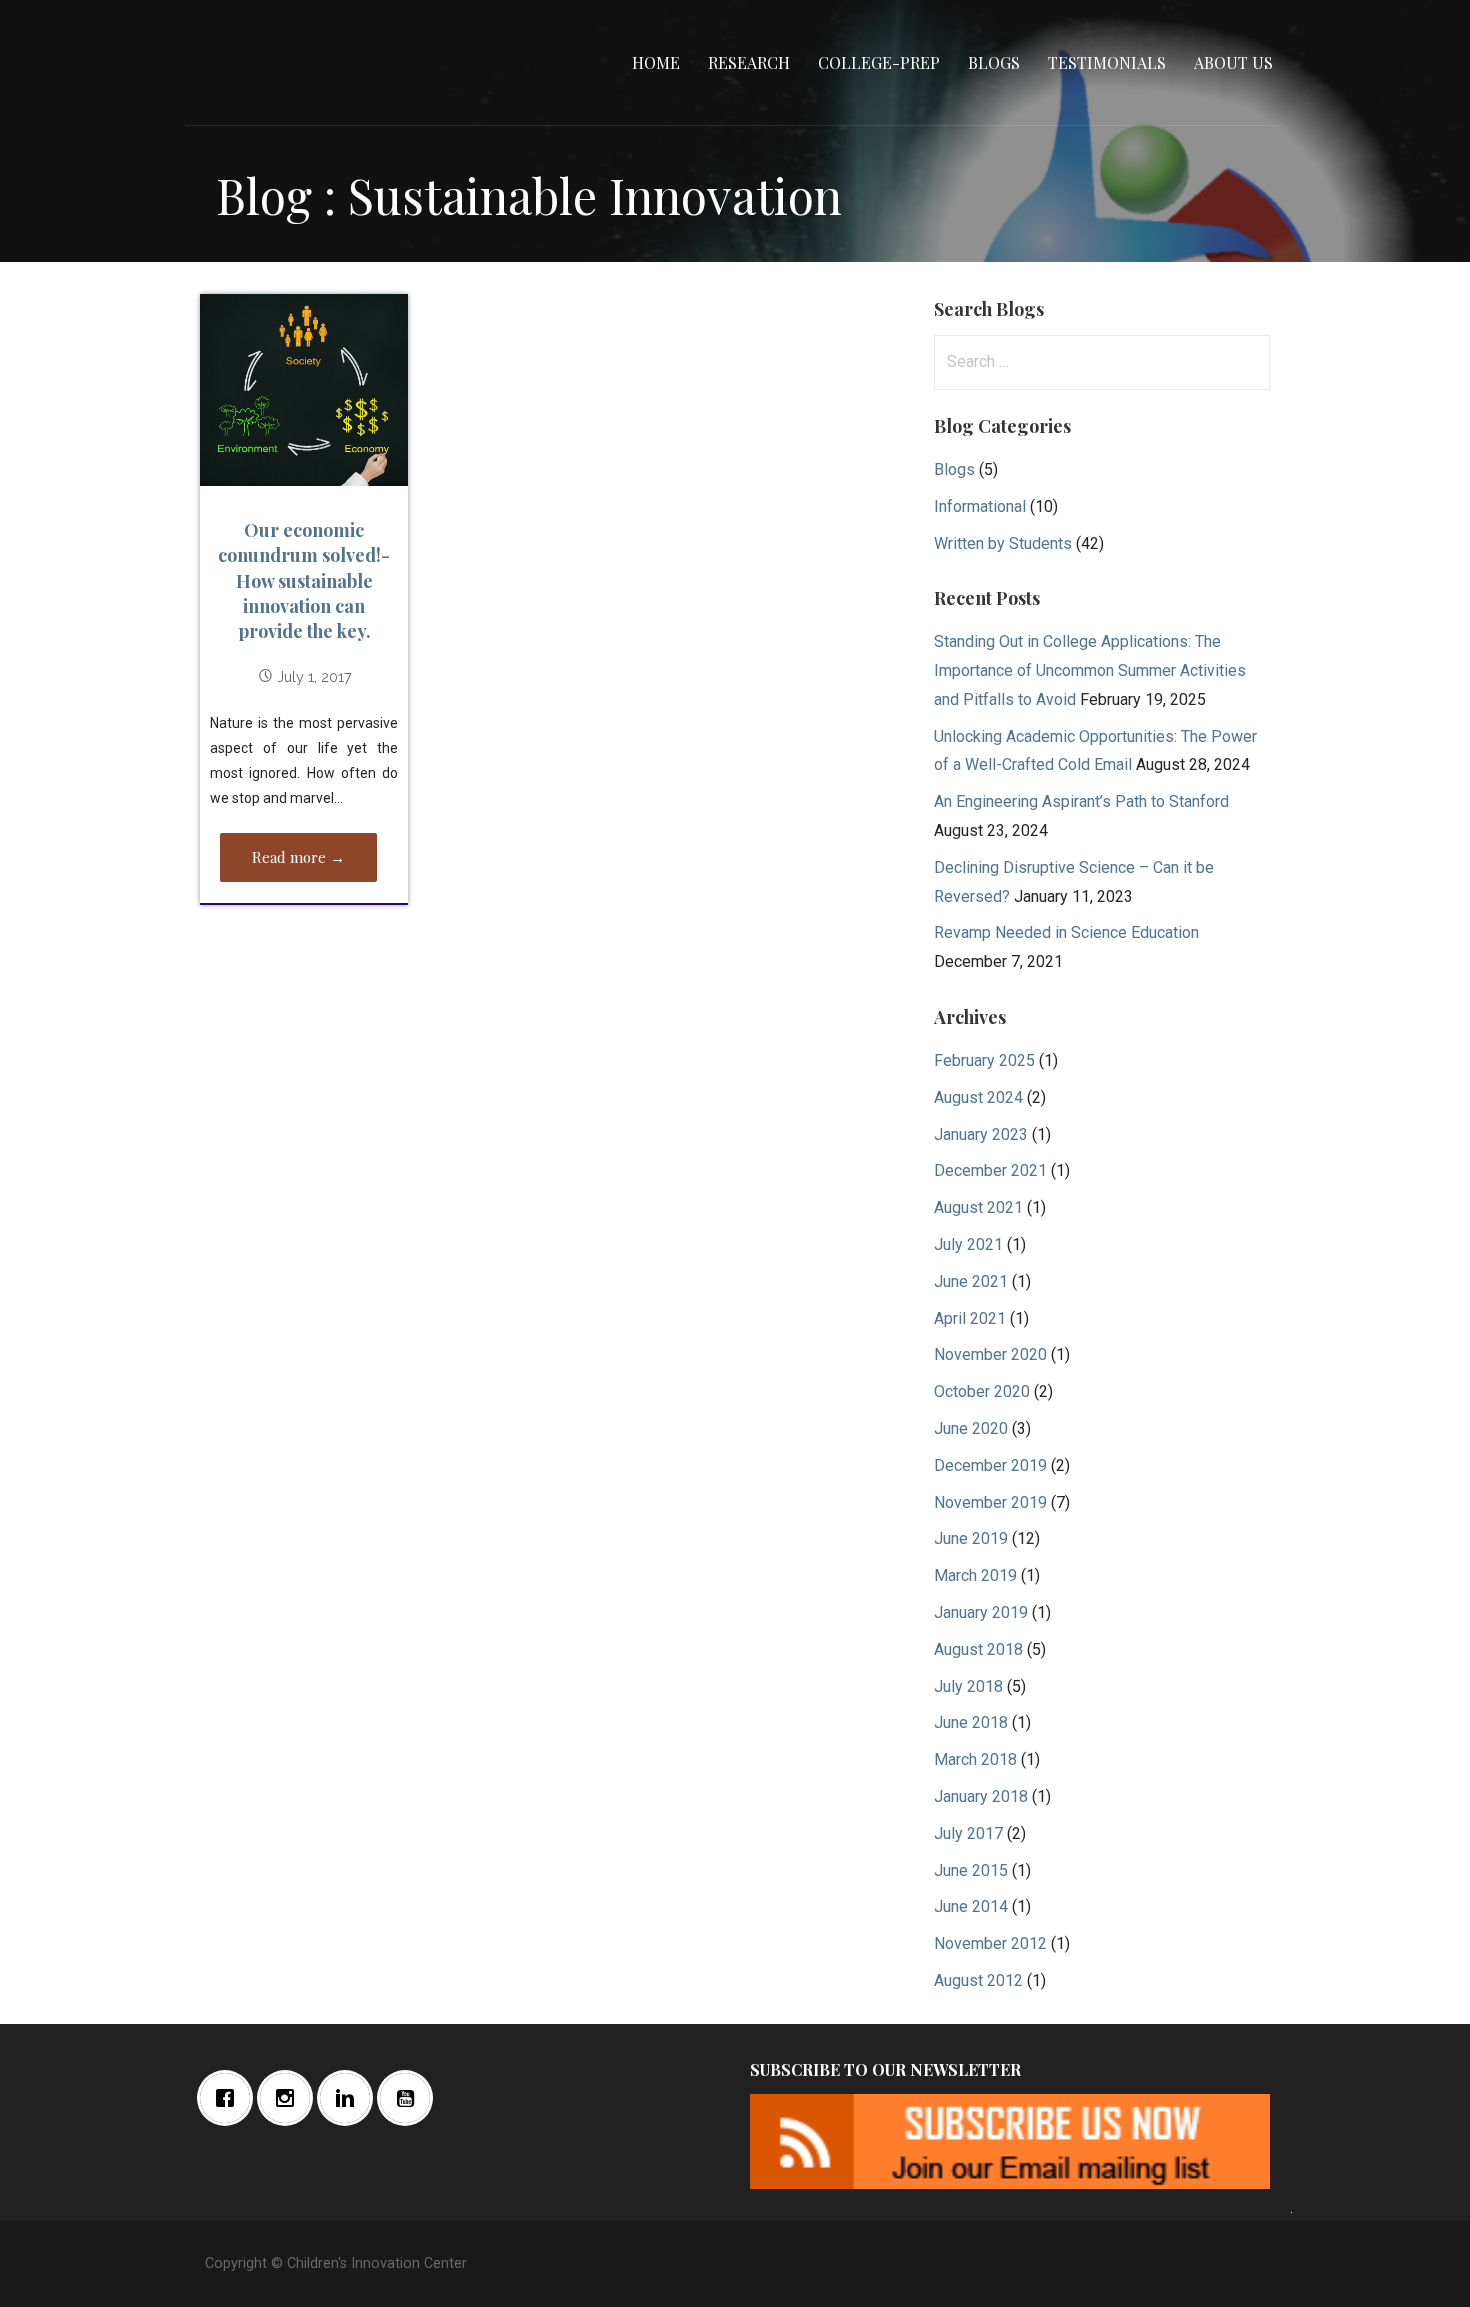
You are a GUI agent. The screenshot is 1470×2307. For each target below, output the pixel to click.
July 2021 (968, 1244)
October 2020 (982, 1391)
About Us (1233, 62)
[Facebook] (230, 2098)
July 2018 (968, 1686)
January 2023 (981, 1134)
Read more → (298, 857)
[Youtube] (410, 2098)
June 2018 (971, 1722)
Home (656, 62)
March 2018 (975, 1759)
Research (749, 62)
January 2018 (981, 1796)
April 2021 (970, 1318)
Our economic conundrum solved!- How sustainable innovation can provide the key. (304, 580)
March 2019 (975, 1575)
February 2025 (984, 1060)
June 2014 (971, 1906)
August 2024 (978, 1097)
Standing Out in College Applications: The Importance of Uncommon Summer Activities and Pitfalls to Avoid (1090, 670)
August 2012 (978, 1980)
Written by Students (1003, 543)
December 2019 (990, 1465)
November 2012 (990, 1943)
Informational (980, 506)
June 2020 (971, 1428)
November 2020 (990, 1354)
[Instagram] (290, 2098)
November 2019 (990, 1502)
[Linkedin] (350, 2098)
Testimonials (1107, 62)
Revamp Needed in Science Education (1066, 932)
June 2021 (971, 1281)
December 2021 (990, 1170)
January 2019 (981, 1612)
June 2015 (971, 1870)
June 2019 (971, 1538)
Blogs (994, 62)
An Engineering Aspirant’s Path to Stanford (1081, 801)
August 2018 (978, 1649)
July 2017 (968, 1833)
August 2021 (978, 1207)
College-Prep (879, 62)
